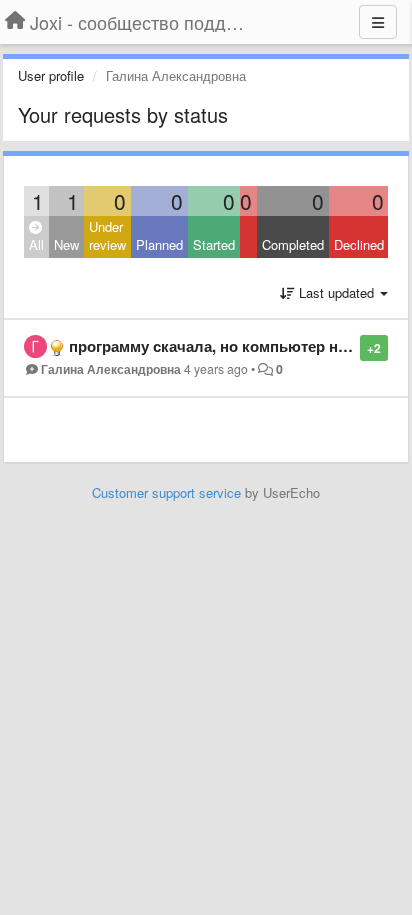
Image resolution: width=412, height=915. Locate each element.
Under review (107, 236)
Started (214, 244)
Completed (293, 244)
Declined (359, 244)
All (36, 244)
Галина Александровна (111, 369)
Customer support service (166, 492)
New (66, 244)
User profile (51, 75)
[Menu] (378, 22)
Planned (159, 244)
